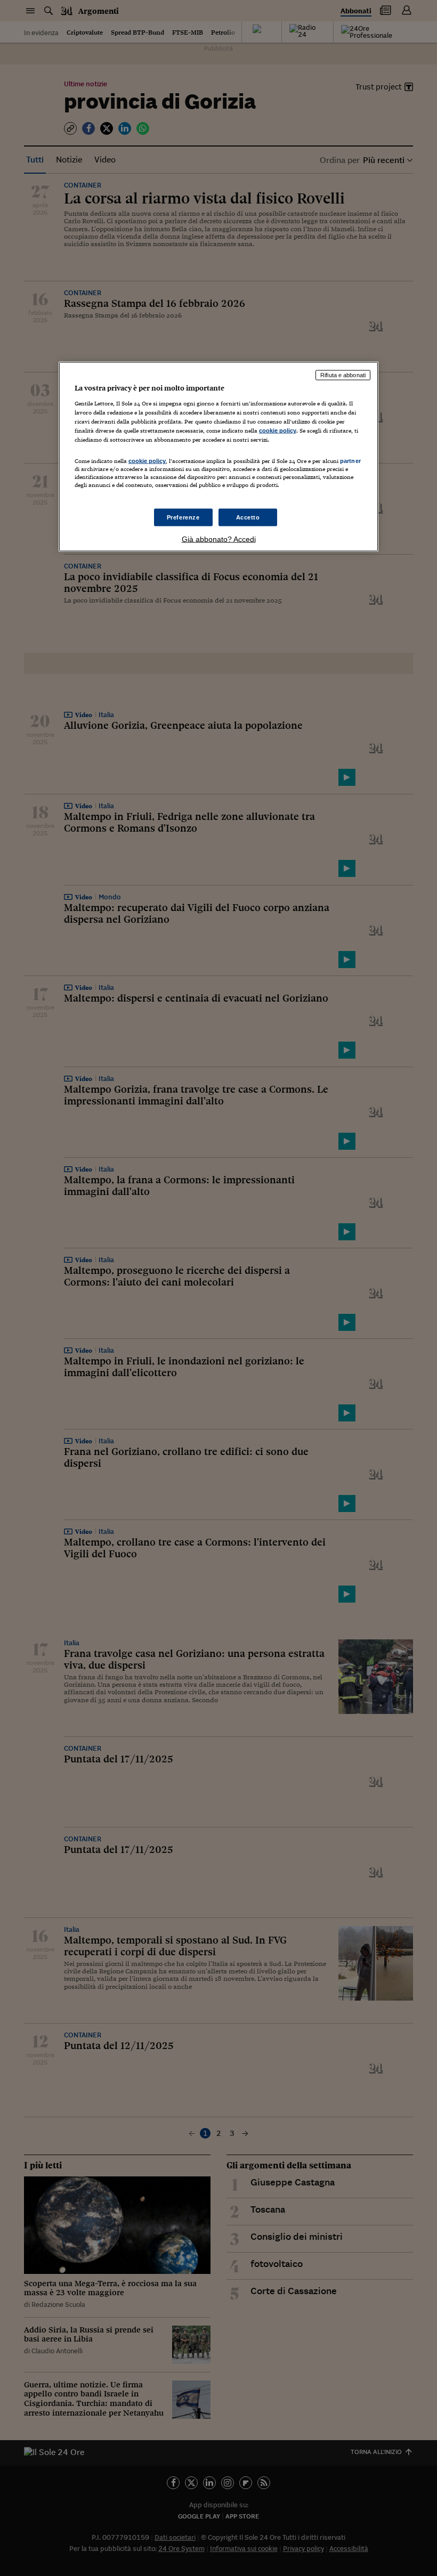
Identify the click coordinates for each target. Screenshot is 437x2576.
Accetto (248, 517)
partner (350, 461)
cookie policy (278, 430)
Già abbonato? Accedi (219, 539)
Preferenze (183, 517)
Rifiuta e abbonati (343, 375)
